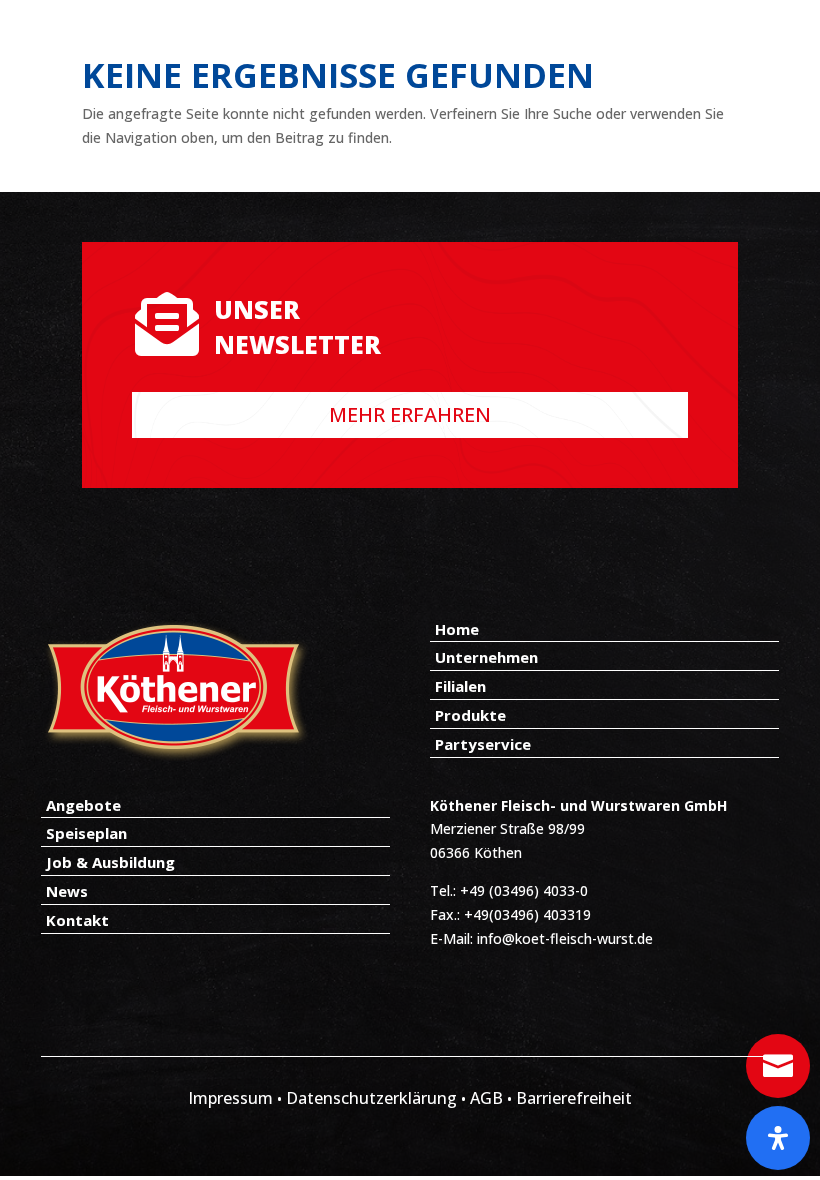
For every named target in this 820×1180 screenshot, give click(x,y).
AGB (488, 1098)
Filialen (460, 686)
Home (457, 629)
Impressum (230, 1098)
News (67, 891)
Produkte (470, 715)
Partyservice (483, 744)
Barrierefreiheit (574, 1098)
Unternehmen (486, 657)
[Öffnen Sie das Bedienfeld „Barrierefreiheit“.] (778, 1138)
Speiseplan (86, 833)
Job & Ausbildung (110, 862)
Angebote (83, 805)
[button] (44, 1136)
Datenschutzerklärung (371, 1098)
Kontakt (77, 920)
